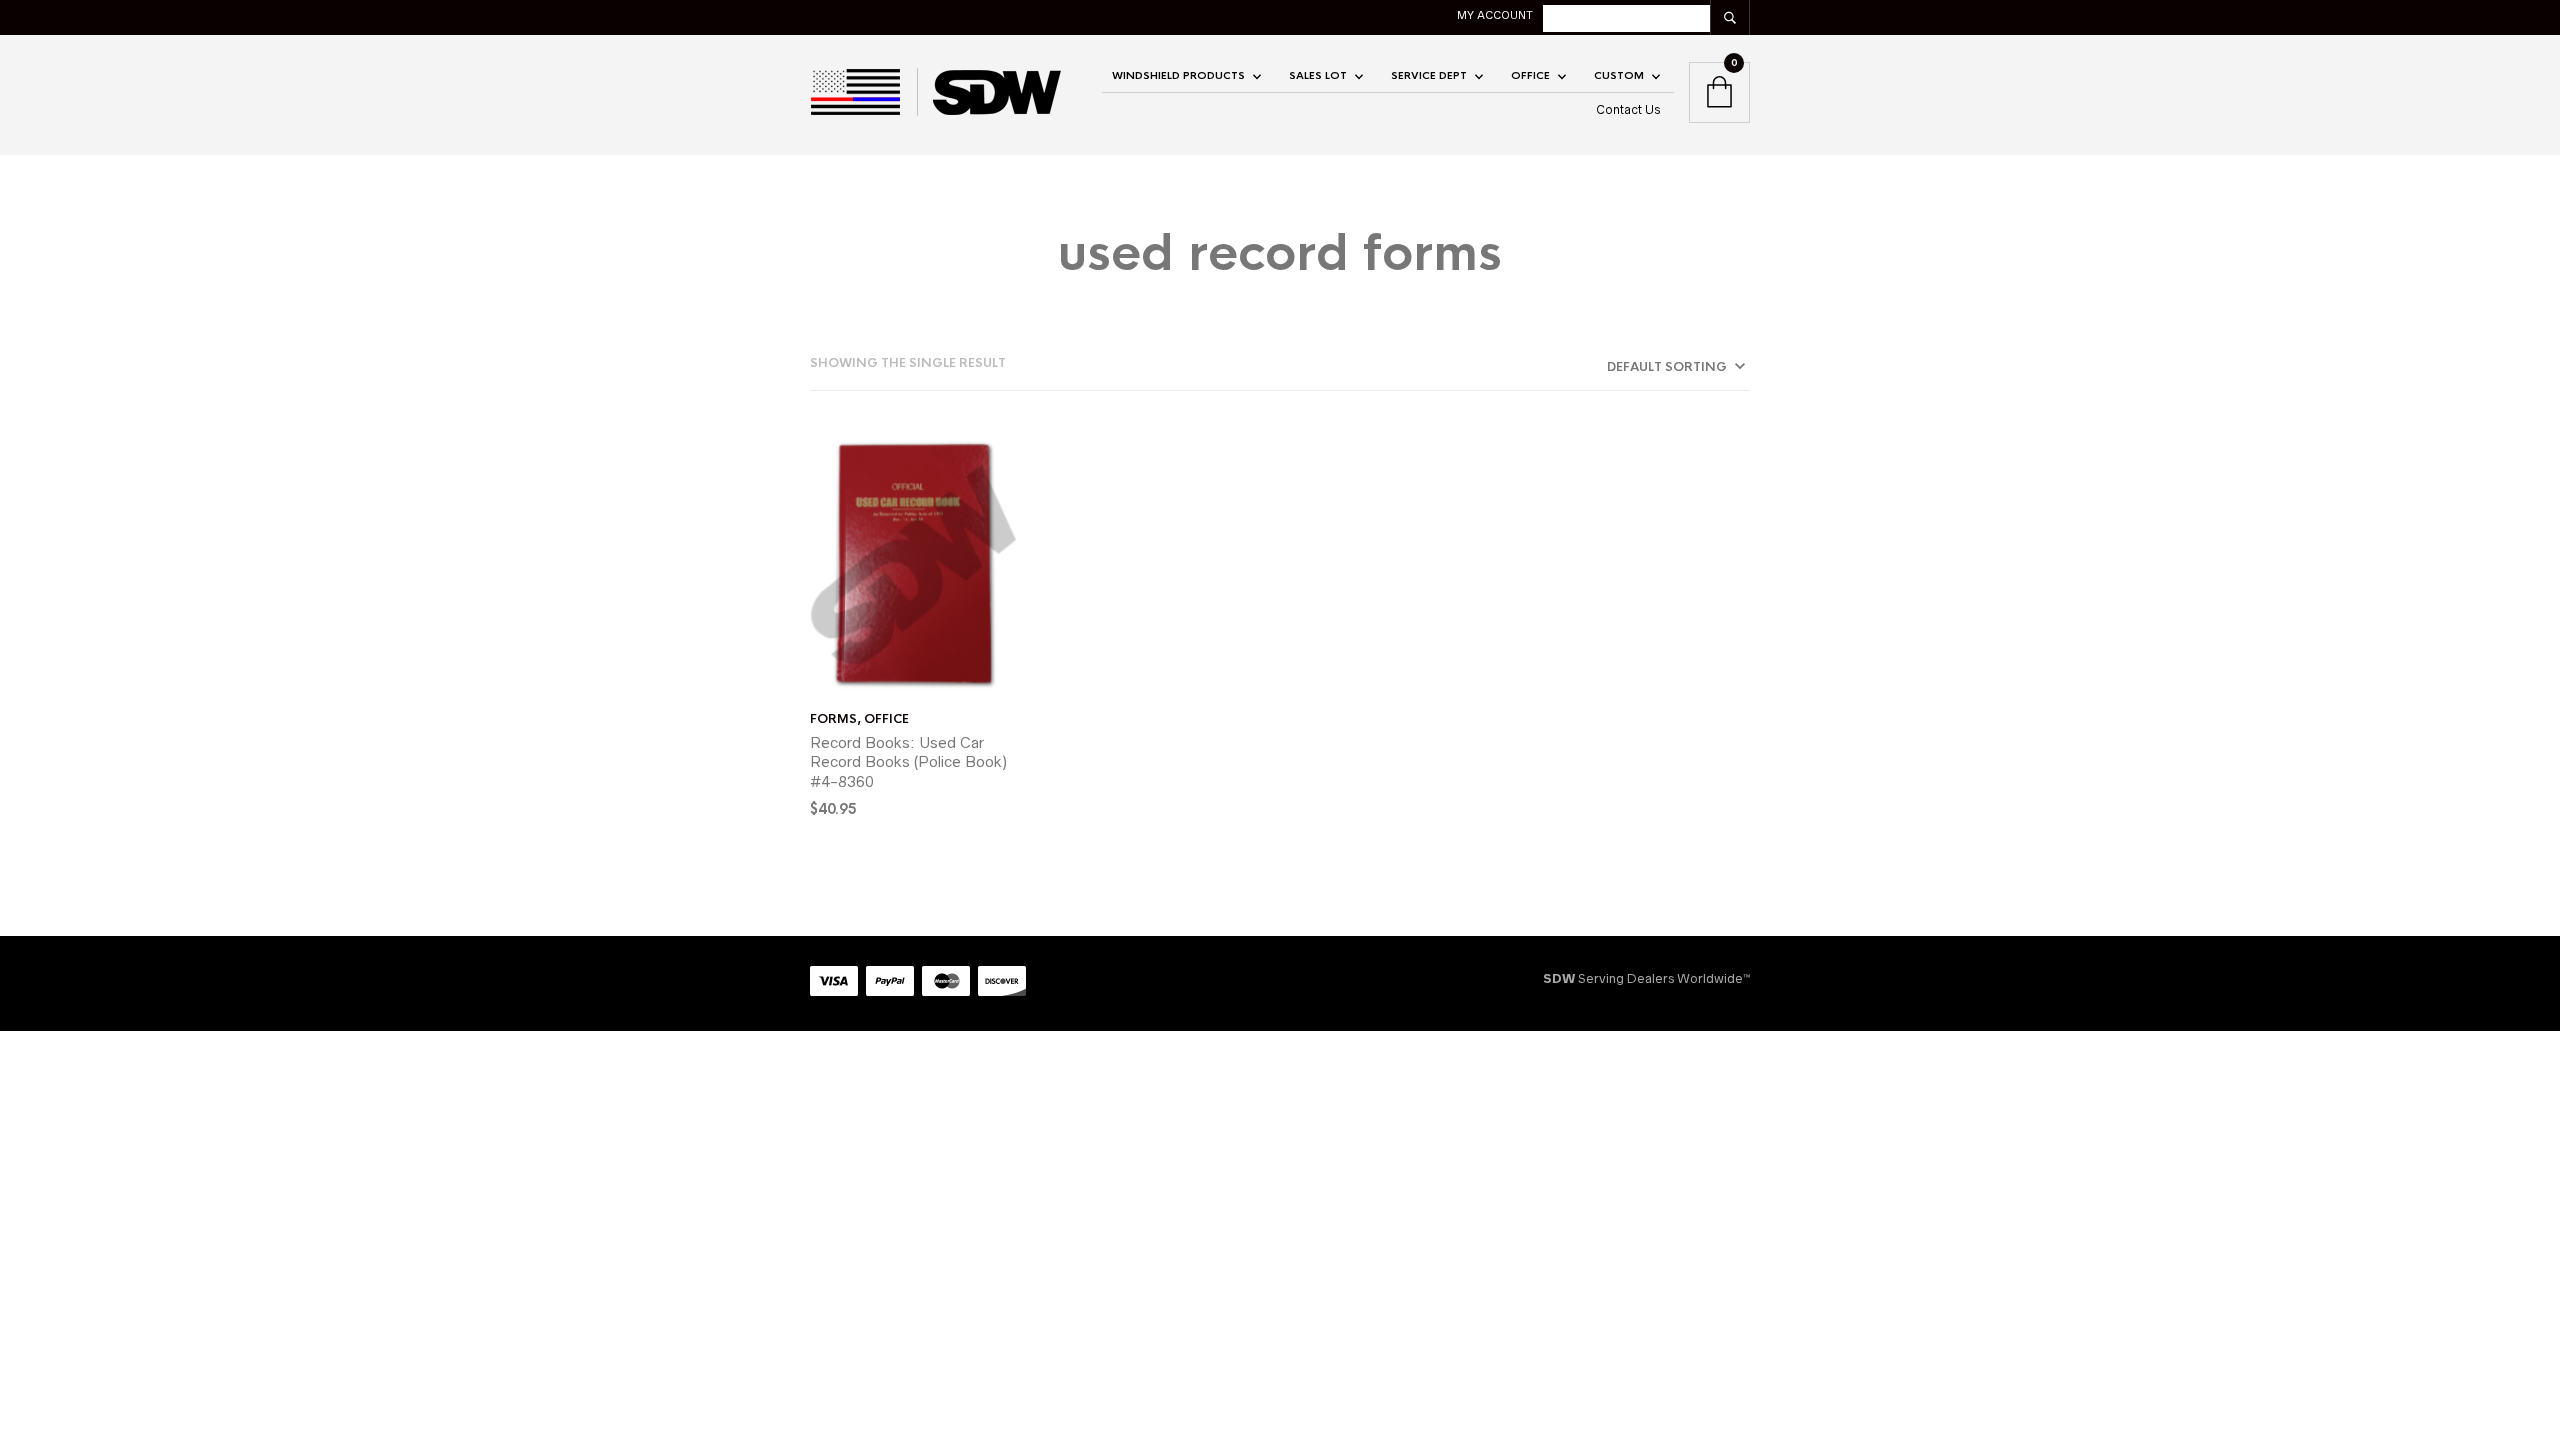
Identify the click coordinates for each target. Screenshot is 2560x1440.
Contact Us (1628, 109)
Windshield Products (1178, 75)
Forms (833, 719)
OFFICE (1530, 75)
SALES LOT (1318, 75)
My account (1495, 15)
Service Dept (1429, 75)
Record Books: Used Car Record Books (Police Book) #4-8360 (908, 762)
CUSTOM (1619, 75)
